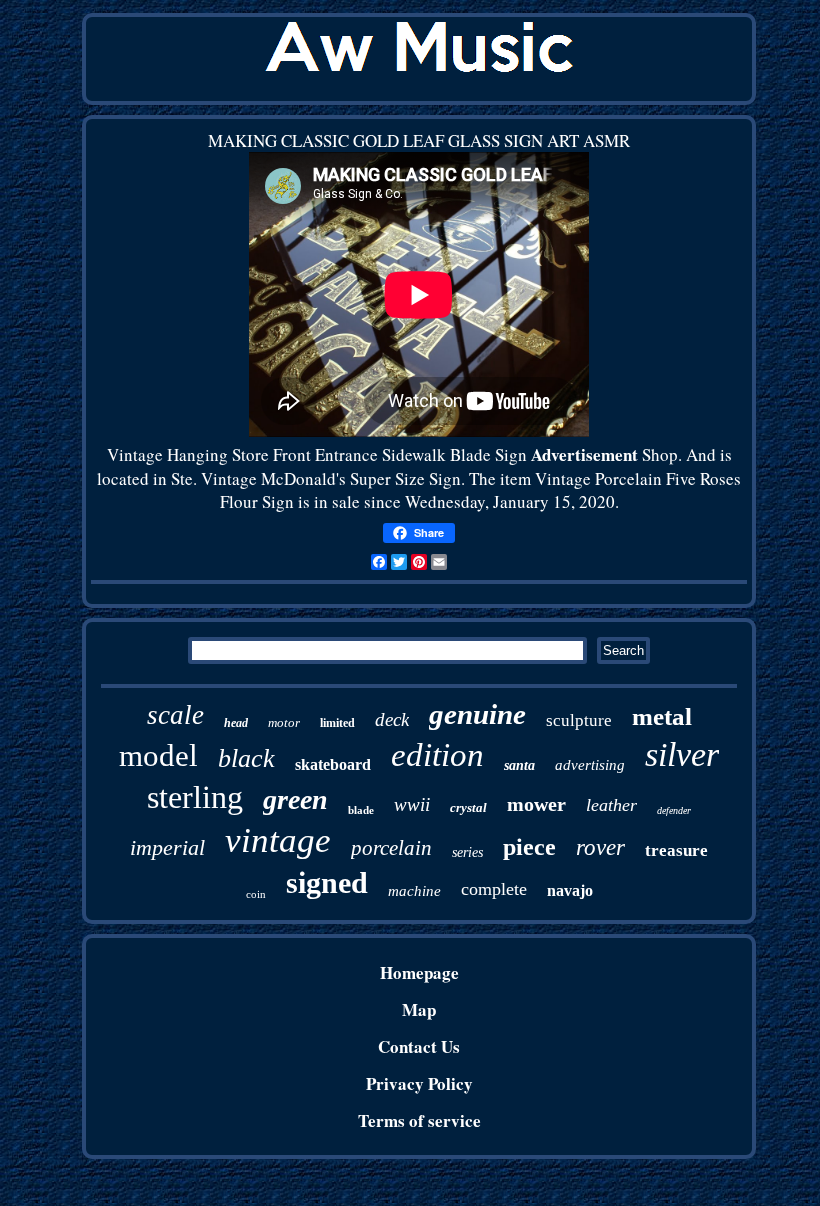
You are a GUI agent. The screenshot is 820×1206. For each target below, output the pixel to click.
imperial (167, 847)
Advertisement (584, 454)
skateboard (333, 764)
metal (662, 716)
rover (600, 847)
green (295, 799)
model (158, 755)
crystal (468, 807)
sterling (195, 797)
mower (536, 804)
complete (494, 889)
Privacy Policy (419, 1083)
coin (256, 894)
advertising (590, 765)
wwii (412, 804)
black (246, 758)
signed (327, 882)
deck (392, 719)
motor (284, 722)
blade (361, 810)
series (467, 852)
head (236, 723)
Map (419, 1009)
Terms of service (419, 1120)
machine (414, 891)
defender (674, 810)
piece (529, 847)
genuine (477, 714)
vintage (278, 840)
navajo (570, 890)
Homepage (419, 972)
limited (337, 723)
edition (437, 755)
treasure (676, 850)
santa (519, 765)
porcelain (391, 848)
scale (175, 715)
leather (611, 805)
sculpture (579, 720)
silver (682, 754)
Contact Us (419, 1046)
